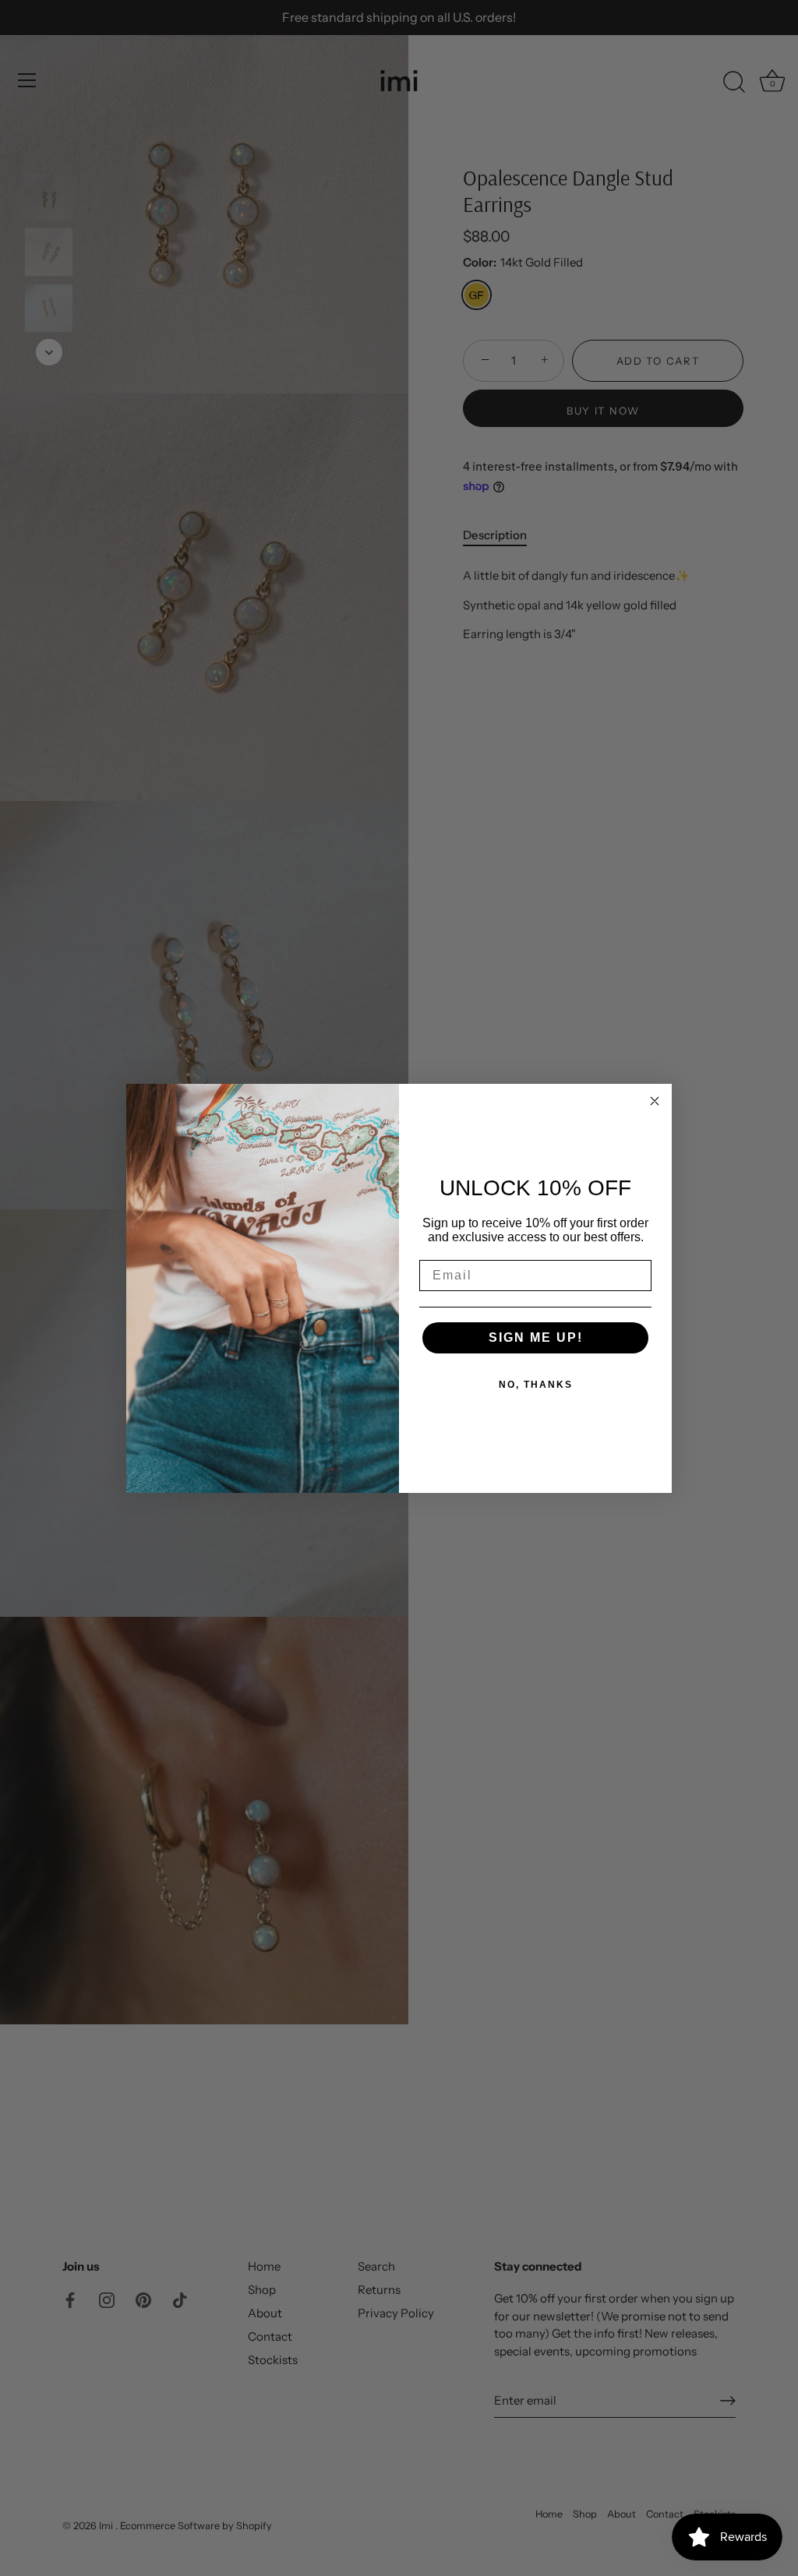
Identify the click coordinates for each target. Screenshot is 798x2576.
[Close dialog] (655, 1101)
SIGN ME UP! (536, 1337)
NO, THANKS (536, 1385)
